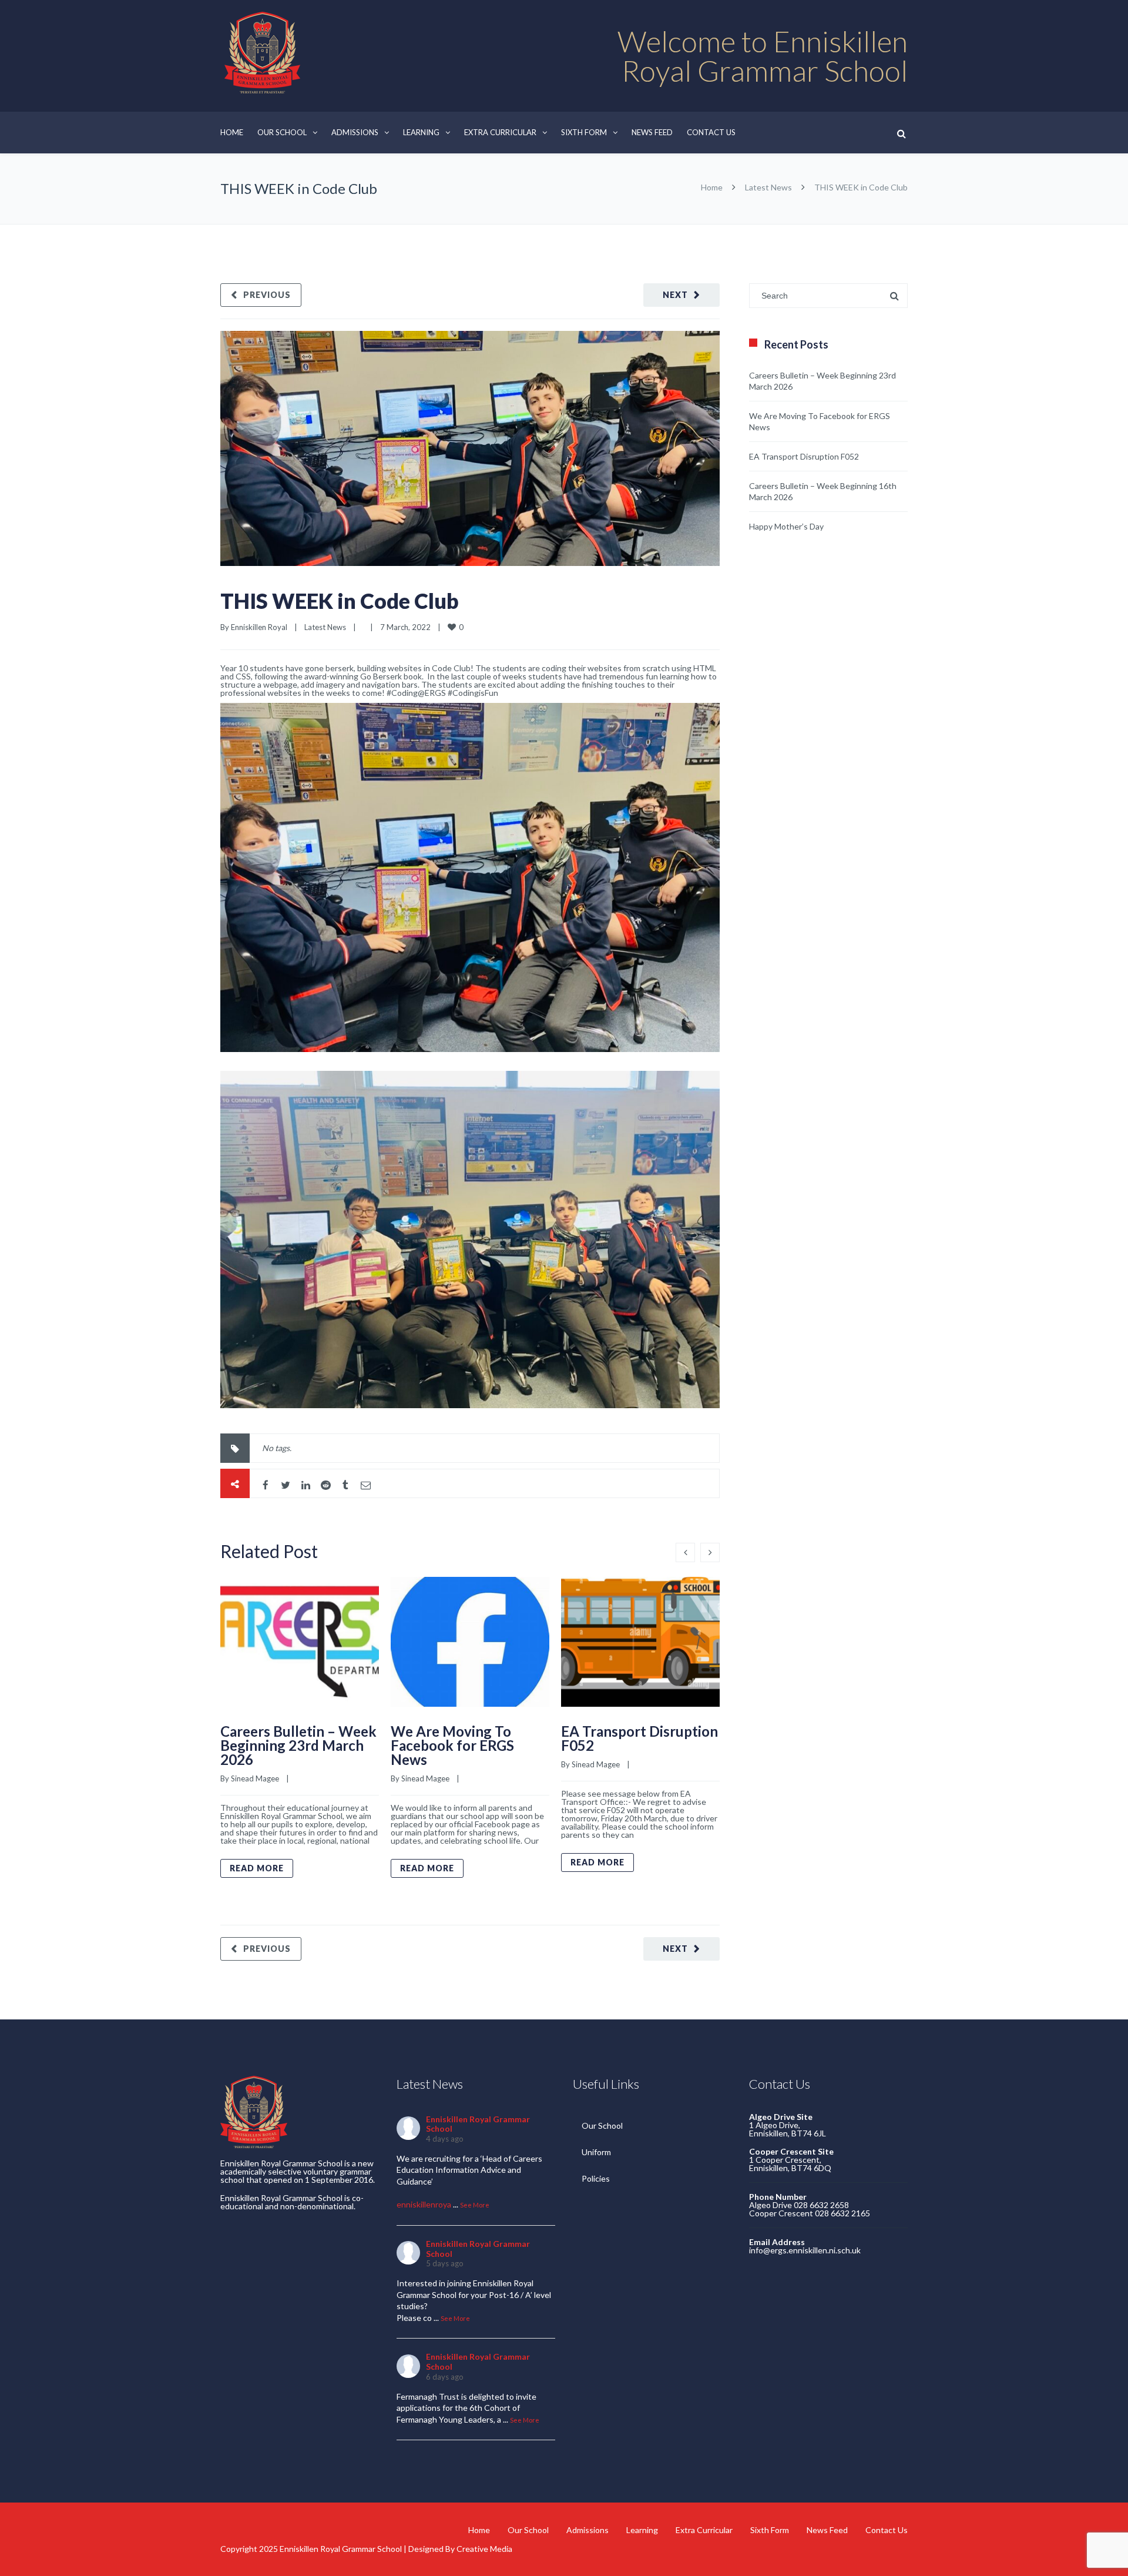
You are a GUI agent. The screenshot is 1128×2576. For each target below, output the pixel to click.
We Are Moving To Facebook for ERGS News (452, 1745)
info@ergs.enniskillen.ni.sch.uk (805, 2250)
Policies (596, 2178)
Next (675, 295)
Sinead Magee (255, 1778)
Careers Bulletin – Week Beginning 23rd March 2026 (298, 1745)
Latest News (768, 187)
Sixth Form (584, 132)
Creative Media (484, 2549)
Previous (267, 295)
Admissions (355, 132)
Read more (257, 1868)
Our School (282, 132)
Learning (421, 132)
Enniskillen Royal (259, 627)
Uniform (596, 2152)
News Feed (652, 132)
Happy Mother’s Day (786, 526)
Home (232, 132)
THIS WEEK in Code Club (340, 601)
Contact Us (711, 132)
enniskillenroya (424, 2204)
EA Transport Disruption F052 (639, 1738)
